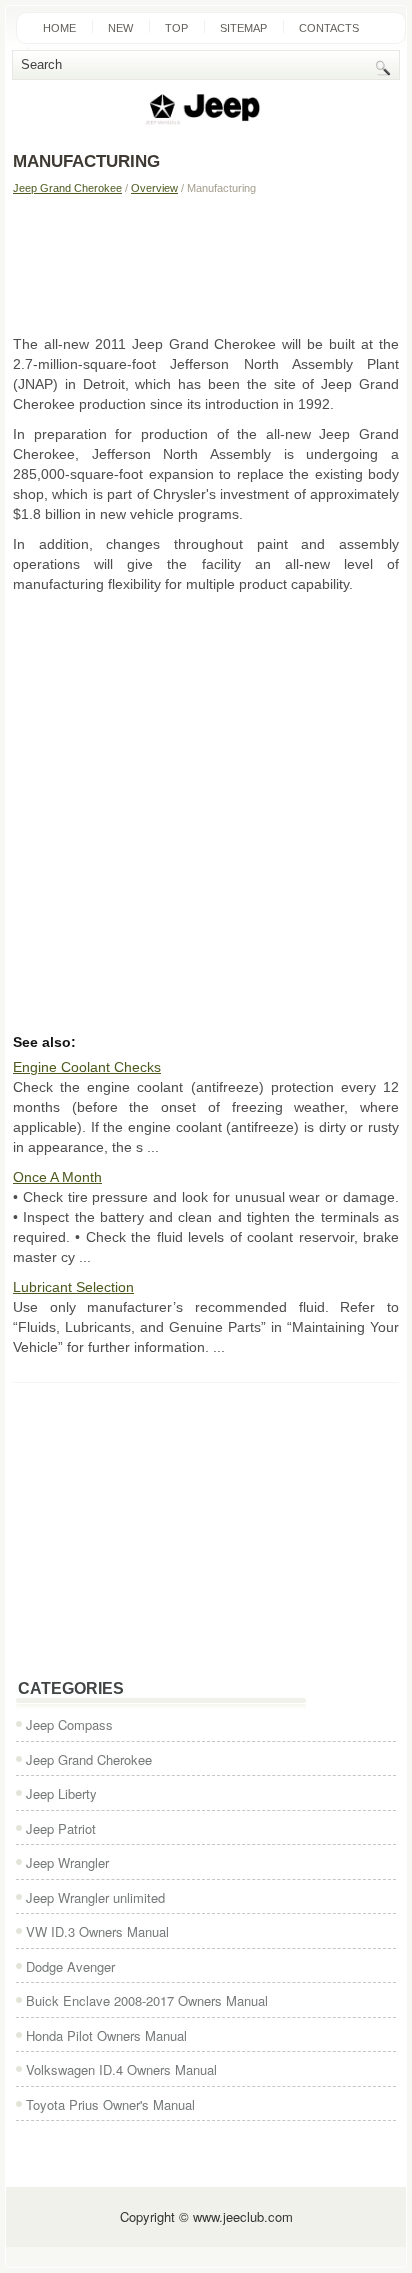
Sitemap (243, 28)
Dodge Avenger (70, 1966)
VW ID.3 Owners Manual (97, 1931)
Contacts (329, 28)
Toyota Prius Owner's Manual (110, 2104)
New (120, 28)
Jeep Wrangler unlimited (95, 1897)
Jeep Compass (69, 1724)
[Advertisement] (206, 264)
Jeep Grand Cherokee (67, 188)
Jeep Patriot (61, 1828)
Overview (154, 188)
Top (176, 28)
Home (59, 28)
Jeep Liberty (61, 1793)
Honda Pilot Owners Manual (106, 2035)
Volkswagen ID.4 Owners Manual (121, 2069)
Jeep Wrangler (67, 1862)
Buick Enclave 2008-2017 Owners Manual (147, 2000)
